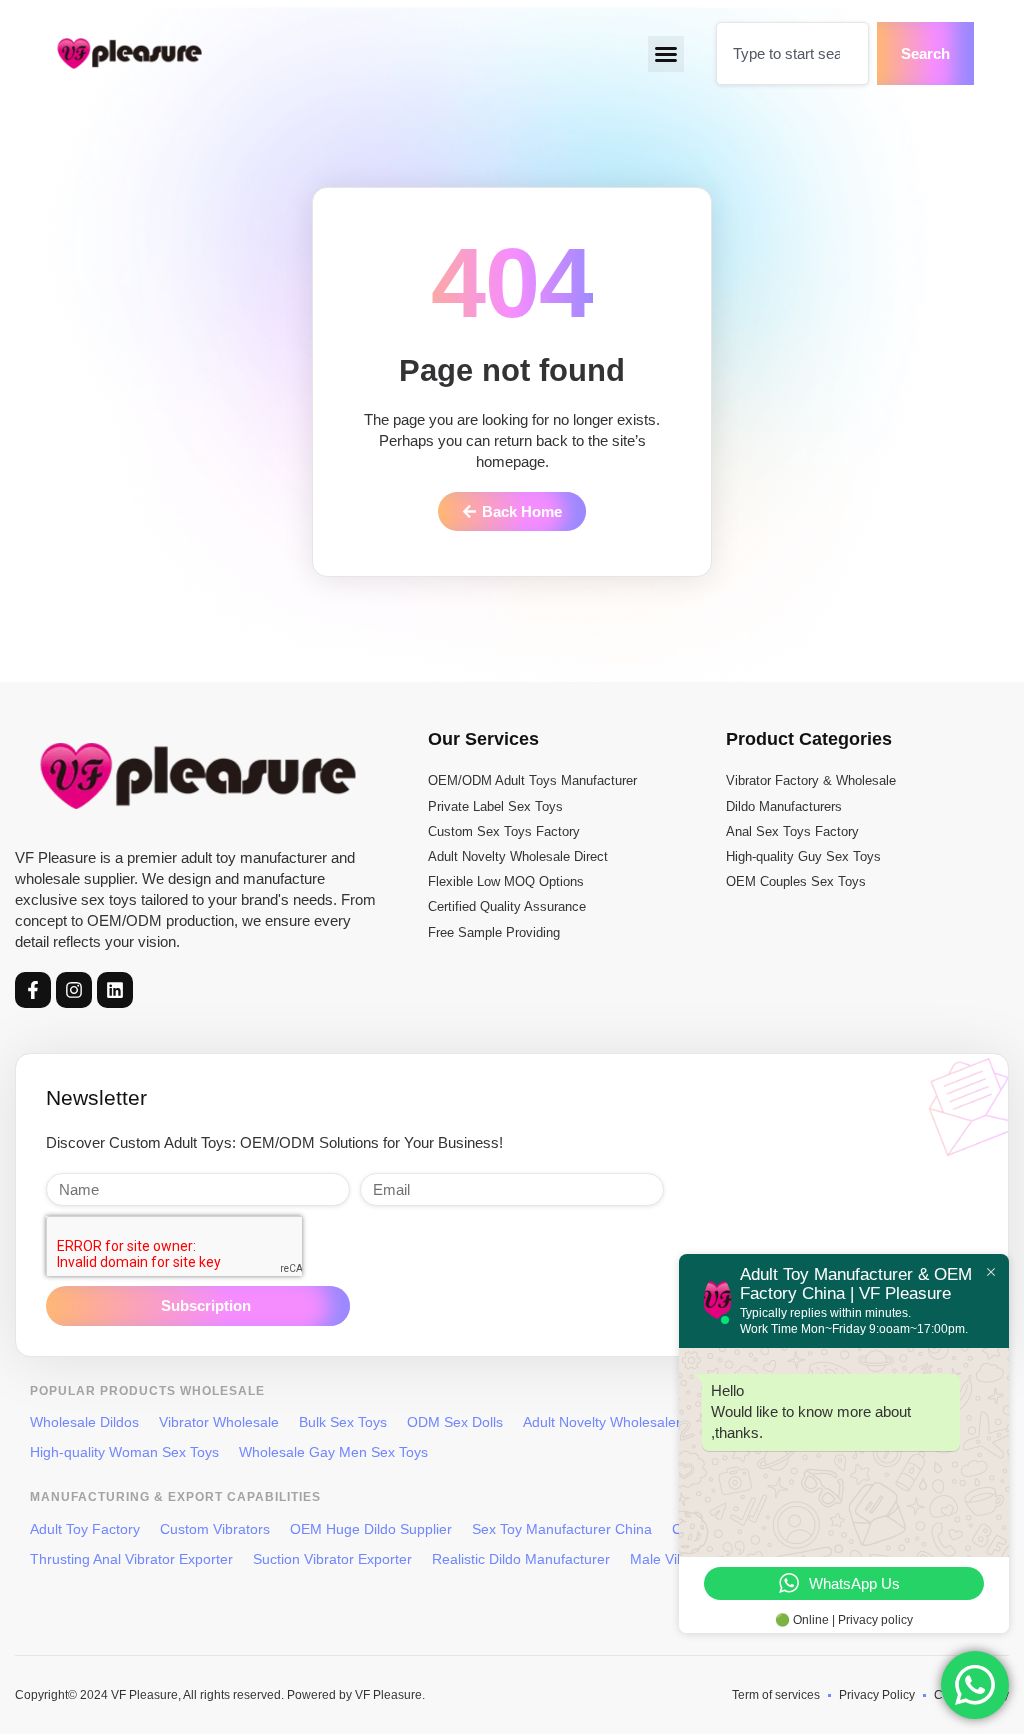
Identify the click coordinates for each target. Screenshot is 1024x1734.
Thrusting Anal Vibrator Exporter (131, 1559)
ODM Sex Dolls (455, 1422)
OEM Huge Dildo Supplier (371, 1529)
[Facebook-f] (33, 990)
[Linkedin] (115, 990)
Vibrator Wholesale (219, 1422)
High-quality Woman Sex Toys (124, 1452)
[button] (666, 54)
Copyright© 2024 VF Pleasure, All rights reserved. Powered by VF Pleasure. (220, 1695)
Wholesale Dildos (84, 1422)
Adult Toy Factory (85, 1529)
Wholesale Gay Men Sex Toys (333, 1452)
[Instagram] (74, 990)
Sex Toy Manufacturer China (562, 1529)
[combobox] (792, 53)
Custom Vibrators (215, 1529)
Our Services (483, 739)
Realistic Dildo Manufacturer (521, 1559)
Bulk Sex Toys (343, 1422)
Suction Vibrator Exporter (332, 1559)
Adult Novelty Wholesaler (602, 1422)
